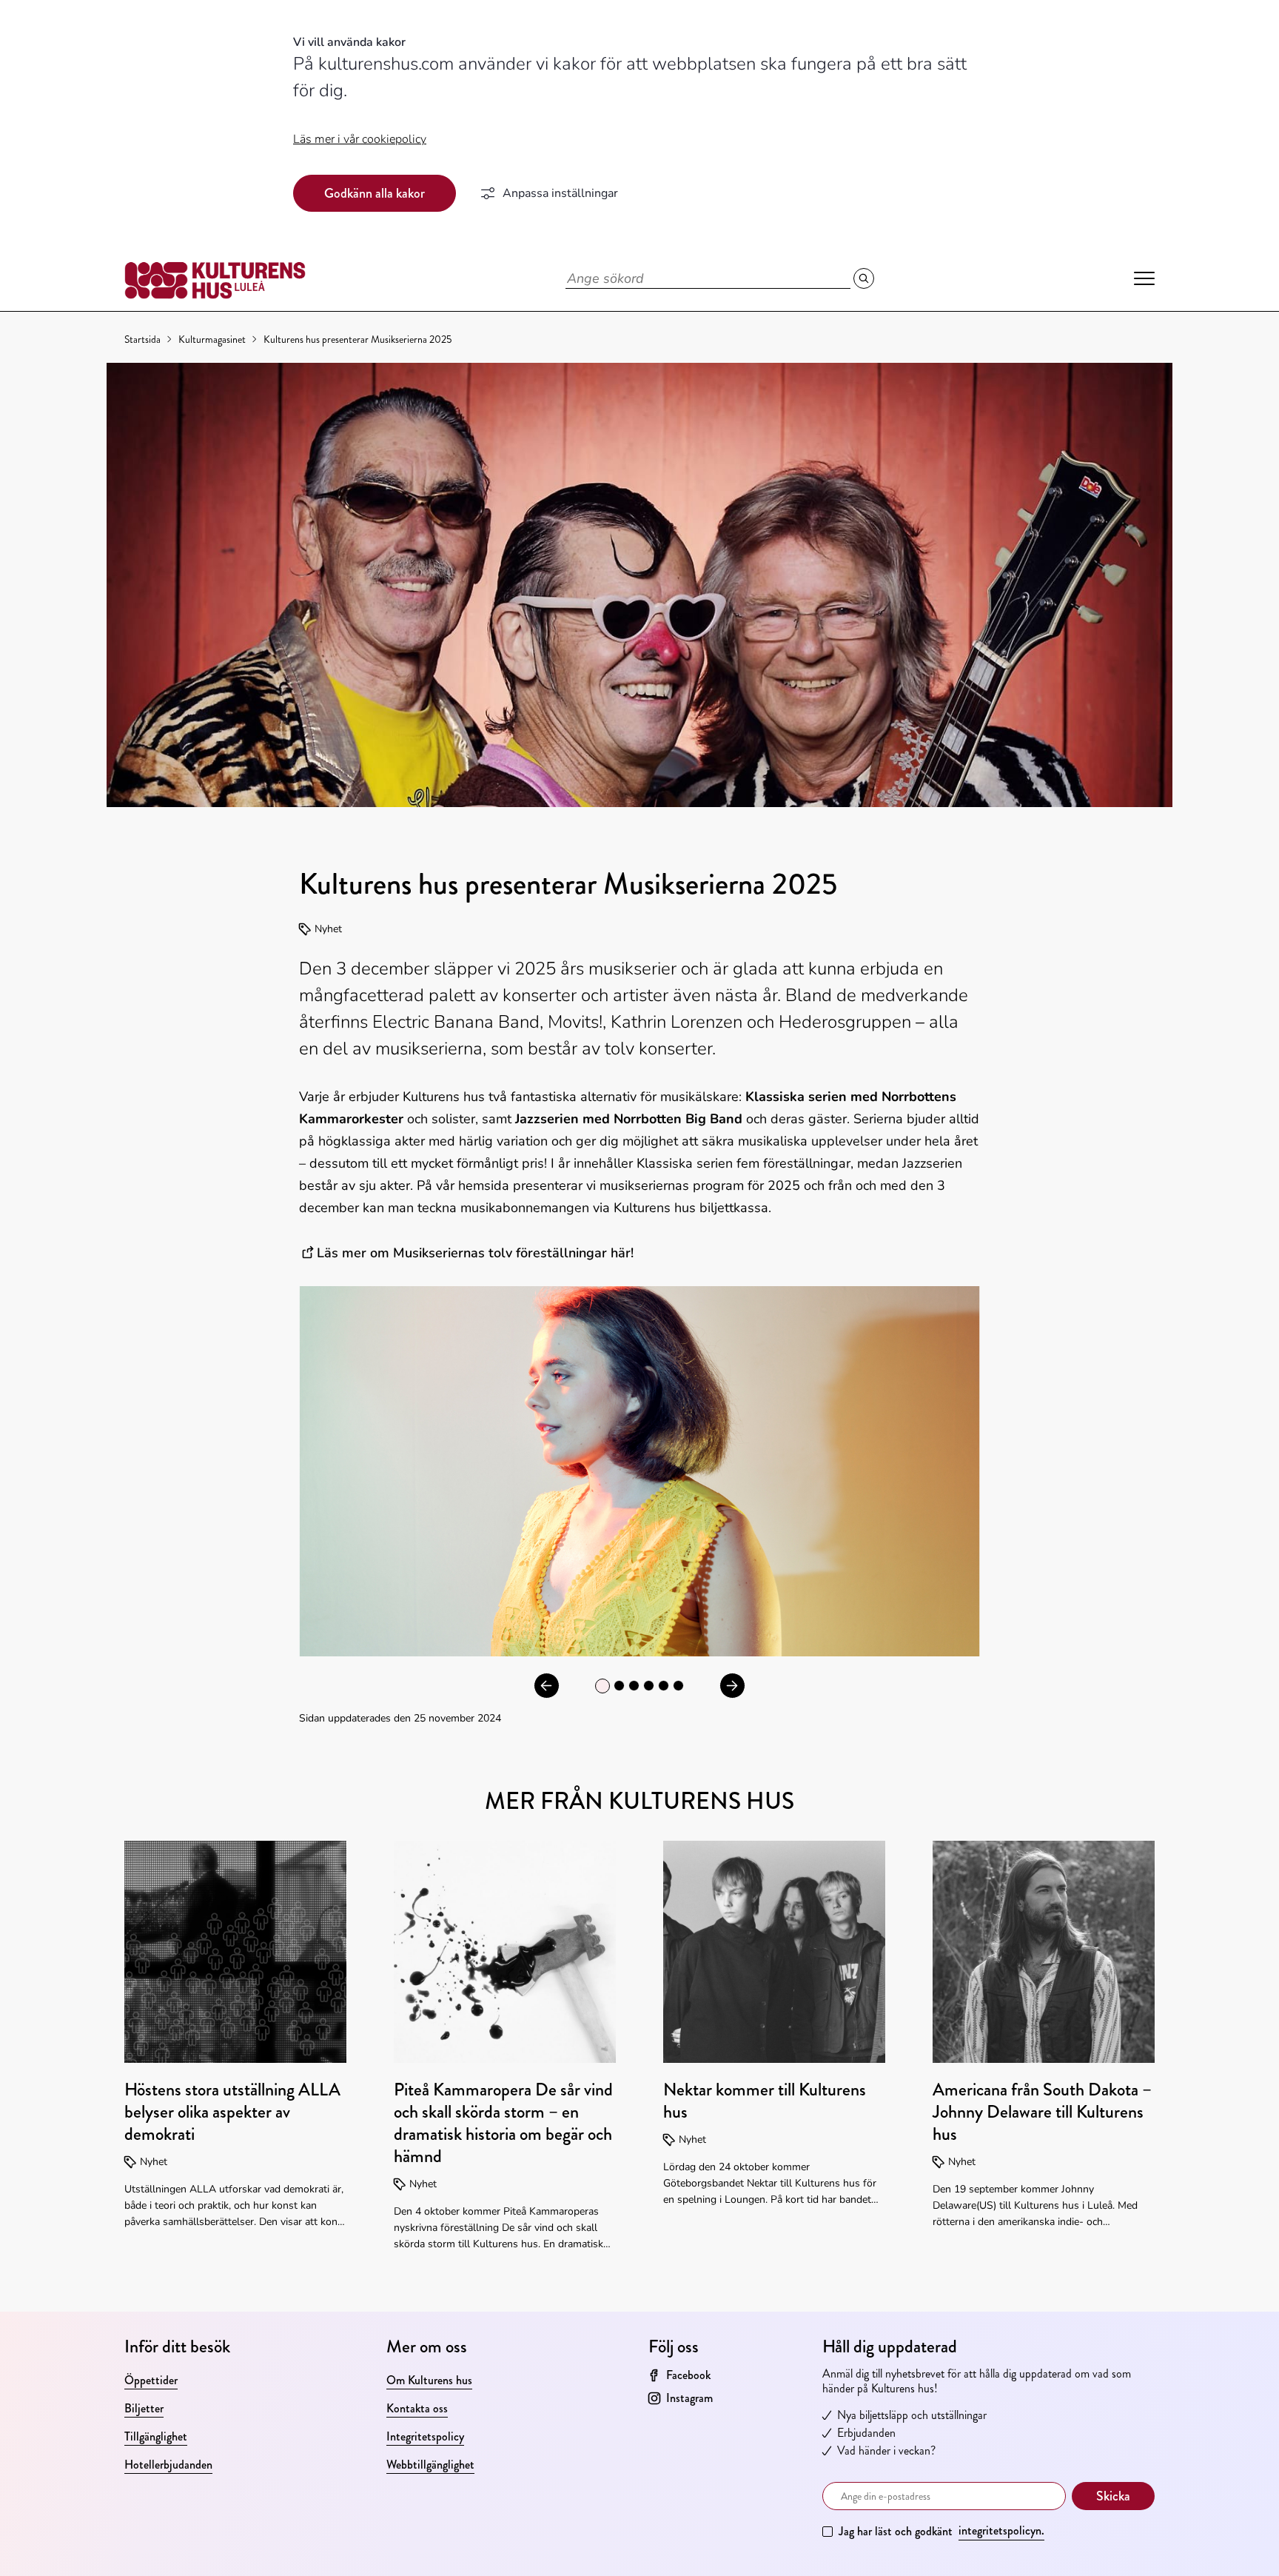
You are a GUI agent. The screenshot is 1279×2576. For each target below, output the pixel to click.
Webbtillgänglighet (430, 2465)
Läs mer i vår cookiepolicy (360, 139)
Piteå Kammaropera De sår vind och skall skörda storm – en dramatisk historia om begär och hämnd (503, 2123)
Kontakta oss (417, 2408)
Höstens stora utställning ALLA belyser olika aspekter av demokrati (232, 2112)
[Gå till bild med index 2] (634, 1686)
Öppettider (151, 2380)
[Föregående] (547, 1686)
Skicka (1113, 2496)
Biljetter (144, 2408)
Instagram (689, 2398)
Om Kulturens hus (429, 2380)
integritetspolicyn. (1001, 2530)
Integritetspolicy (425, 2436)
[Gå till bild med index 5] (678, 1686)
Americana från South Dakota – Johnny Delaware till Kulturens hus (1042, 2112)
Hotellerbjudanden (168, 2465)
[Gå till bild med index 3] (649, 1686)
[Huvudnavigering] (1144, 278)
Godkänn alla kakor (375, 193)
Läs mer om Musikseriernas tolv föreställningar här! (477, 1253)
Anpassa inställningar (560, 193)
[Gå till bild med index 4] (664, 1686)
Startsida (142, 339)
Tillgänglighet (156, 2436)
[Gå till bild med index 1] (619, 1686)
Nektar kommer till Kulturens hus (765, 2101)
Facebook (688, 2375)
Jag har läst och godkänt (941, 2531)
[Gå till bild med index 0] (602, 1686)
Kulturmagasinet (212, 339)
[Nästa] (732, 1686)
